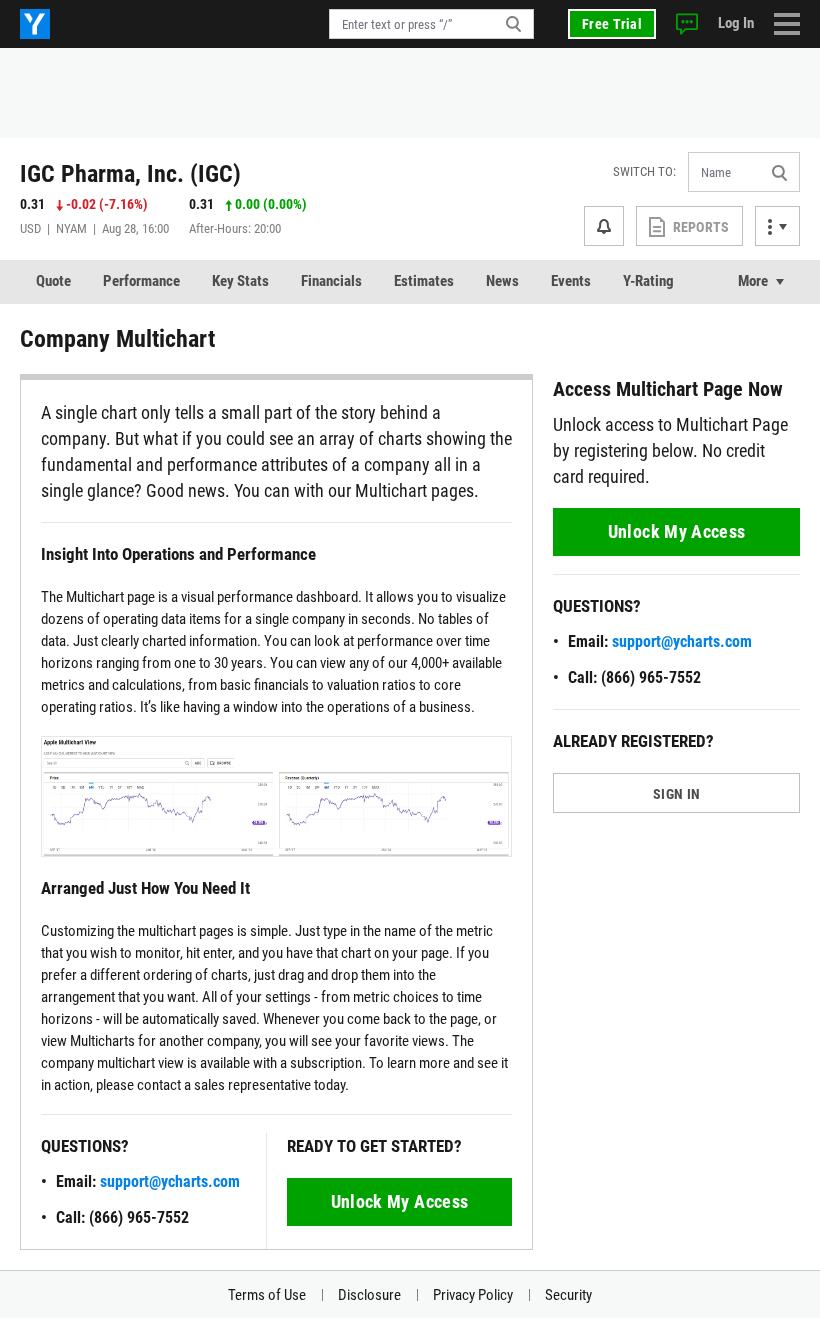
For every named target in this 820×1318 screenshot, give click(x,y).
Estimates (424, 281)
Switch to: (644, 171)
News (502, 281)
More (753, 281)
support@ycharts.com (170, 1181)
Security (568, 1295)
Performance (141, 281)
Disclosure (369, 1295)
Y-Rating (648, 281)
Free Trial (612, 24)
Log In (736, 23)
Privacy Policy (473, 1295)
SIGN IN (676, 794)
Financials (331, 281)
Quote (53, 281)
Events (571, 281)
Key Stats (240, 281)
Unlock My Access (400, 1201)
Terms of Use (267, 1295)
